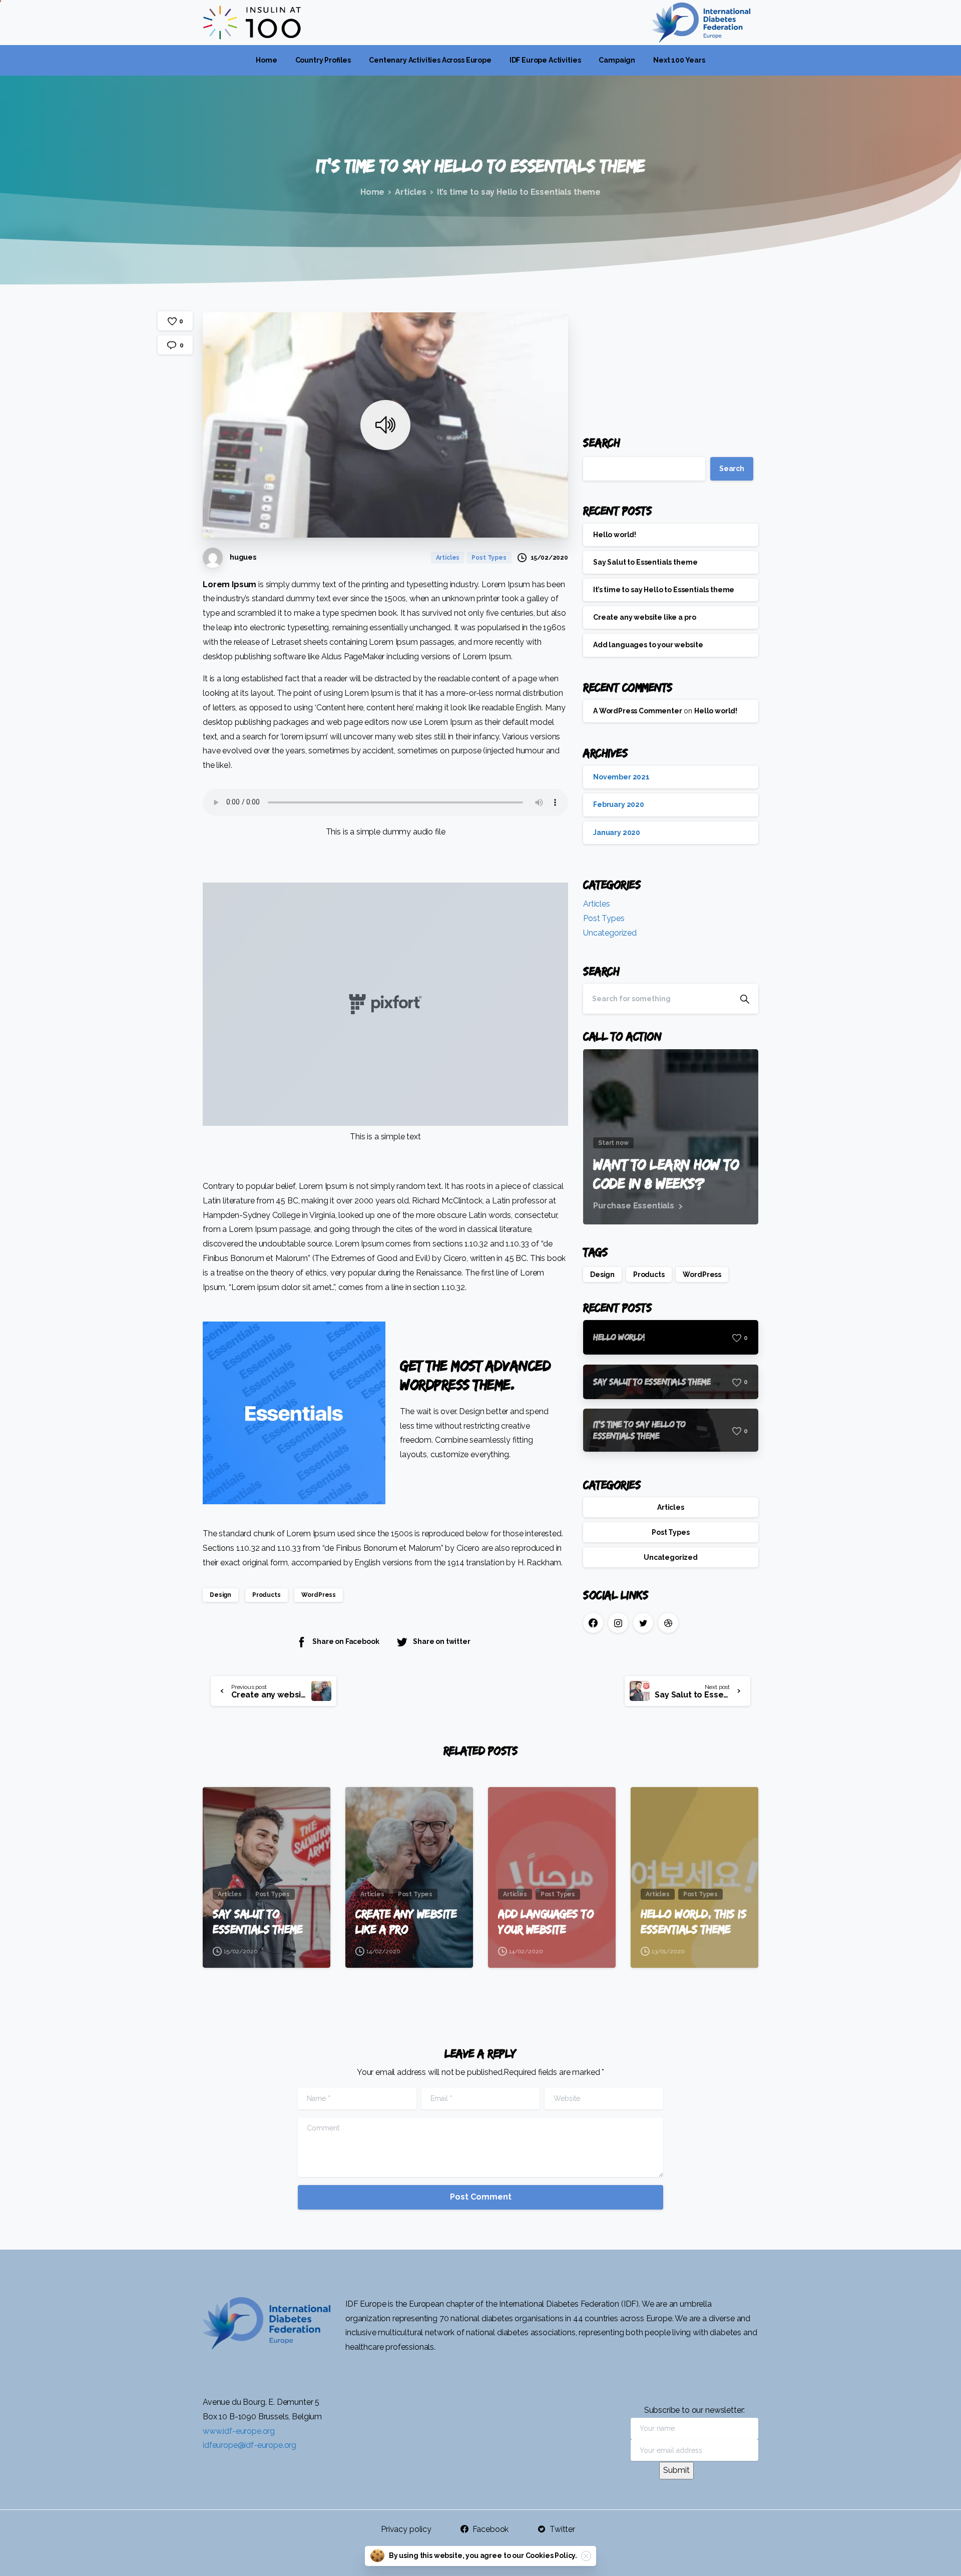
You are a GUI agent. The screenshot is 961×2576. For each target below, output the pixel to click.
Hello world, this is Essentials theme (693, 1921)
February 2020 (619, 804)
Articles (411, 192)
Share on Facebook (346, 1642)
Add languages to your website (648, 645)
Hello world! (615, 534)
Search (602, 442)
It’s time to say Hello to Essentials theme (664, 590)
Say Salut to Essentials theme (645, 562)
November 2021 (621, 777)
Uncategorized (610, 932)
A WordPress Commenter (638, 711)
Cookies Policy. (552, 2555)
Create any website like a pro (644, 617)
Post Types (604, 918)
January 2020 (617, 832)
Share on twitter (441, 1642)
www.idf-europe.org (239, 2431)
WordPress (319, 1595)
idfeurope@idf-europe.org (250, 2445)
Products (267, 1595)
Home (372, 192)
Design (220, 1595)
